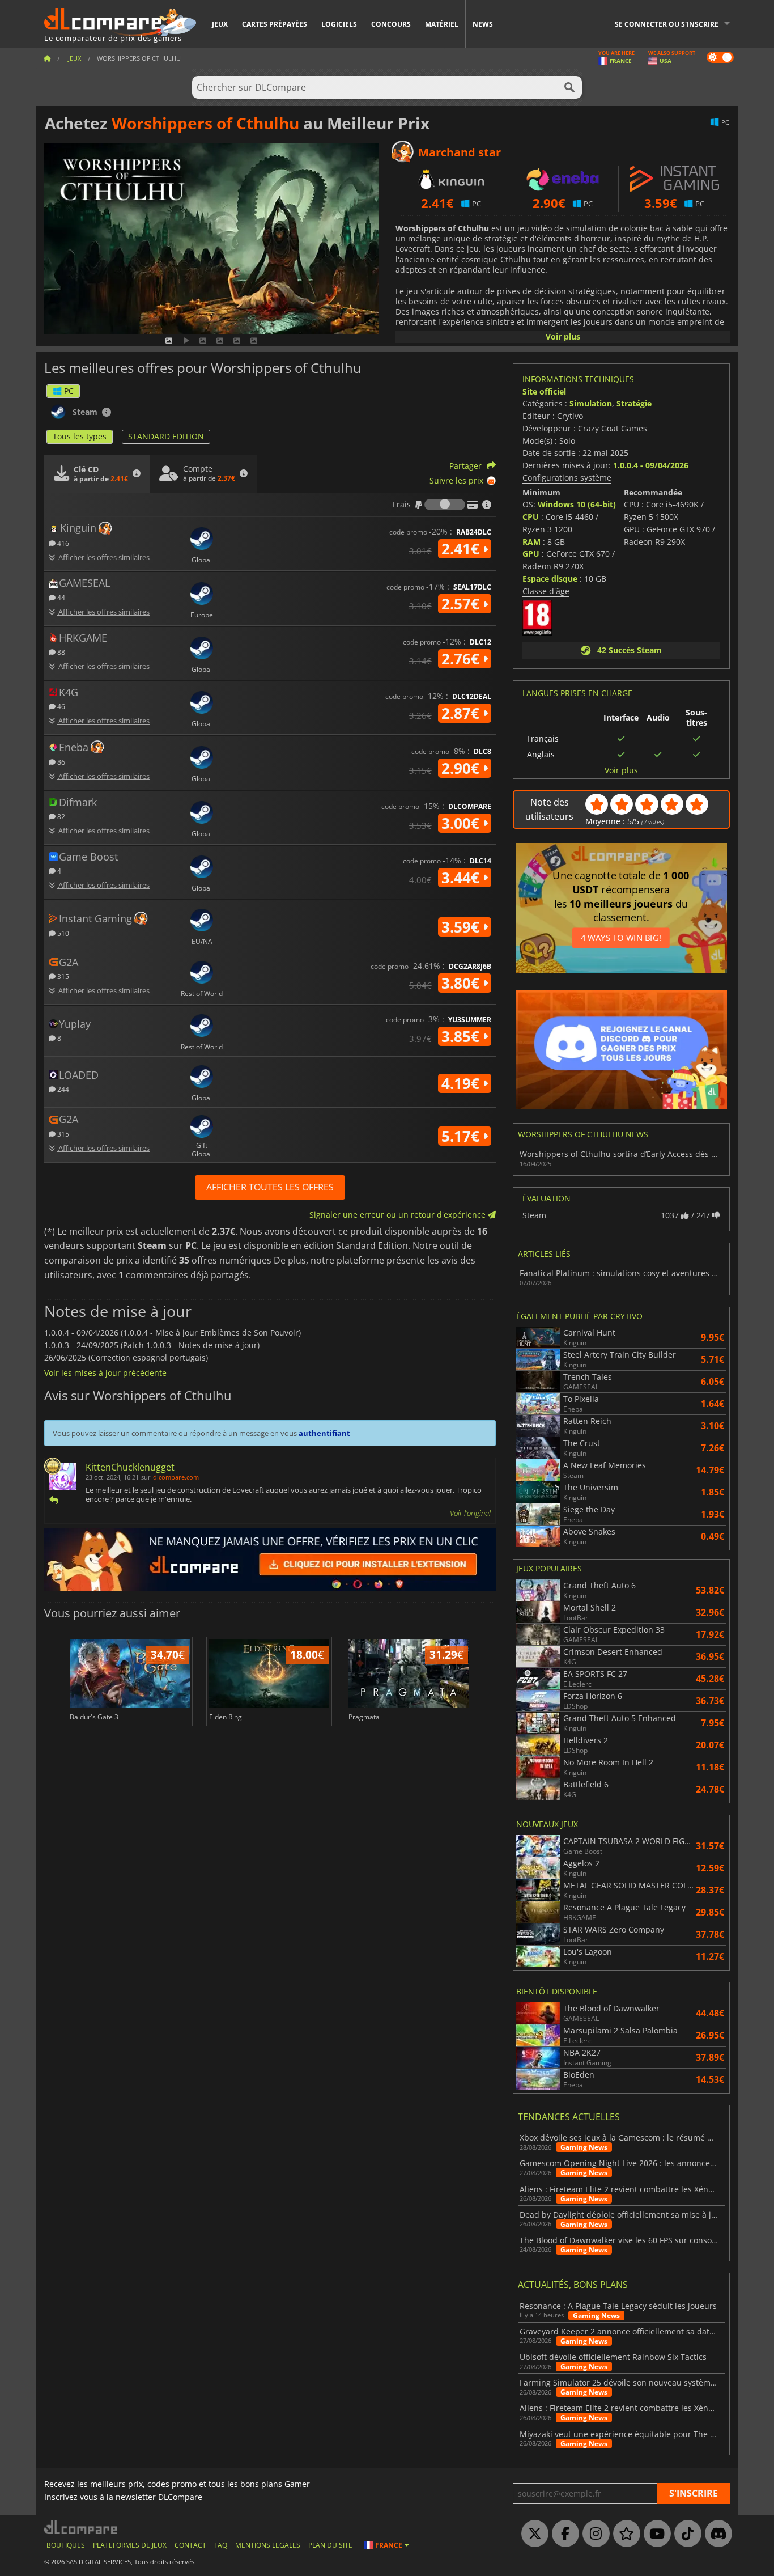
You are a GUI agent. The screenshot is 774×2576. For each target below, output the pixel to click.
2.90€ (462, 768)
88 (60, 652)
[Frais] (445, 505)
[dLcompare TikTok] (685, 2534)
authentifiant (324, 1433)
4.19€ (462, 1083)
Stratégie (634, 403)
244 (62, 1089)
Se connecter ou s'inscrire (667, 24)
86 (60, 762)
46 (60, 706)
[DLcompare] (81, 2527)
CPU (531, 517)
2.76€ (462, 659)
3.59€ (462, 927)
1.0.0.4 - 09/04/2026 (651, 465)
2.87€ (462, 713)
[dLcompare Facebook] (563, 2534)
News (483, 24)
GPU (531, 554)
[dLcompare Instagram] (593, 2534)
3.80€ (462, 983)
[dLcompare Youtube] (654, 2534)
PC (69, 391)
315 (62, 976)
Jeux (220, 24)
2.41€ (462, 549)
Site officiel (544, 391)
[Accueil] (47, 58)
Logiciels (339, 24)
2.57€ (462, 604)
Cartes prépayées (275, 24)
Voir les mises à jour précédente (105, 1373)
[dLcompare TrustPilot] (624, 2534)
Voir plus (563, 336)
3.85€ (462, 1036)
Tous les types (80, 436)
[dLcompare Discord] (716, 2534)
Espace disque (550, 579)
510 (62, 933)
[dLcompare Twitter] (532, 2534)
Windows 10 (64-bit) (577, 504)
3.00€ (462, 823)
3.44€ (462, 878)
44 (60, 597)
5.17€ (462, 1136)
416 (62, 543)
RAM (531, 542)
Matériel (442, 24)
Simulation (591, 403)
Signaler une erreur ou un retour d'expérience (399, 1215)
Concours (391, 24)
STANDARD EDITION (166, 436)
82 (60, 816)
